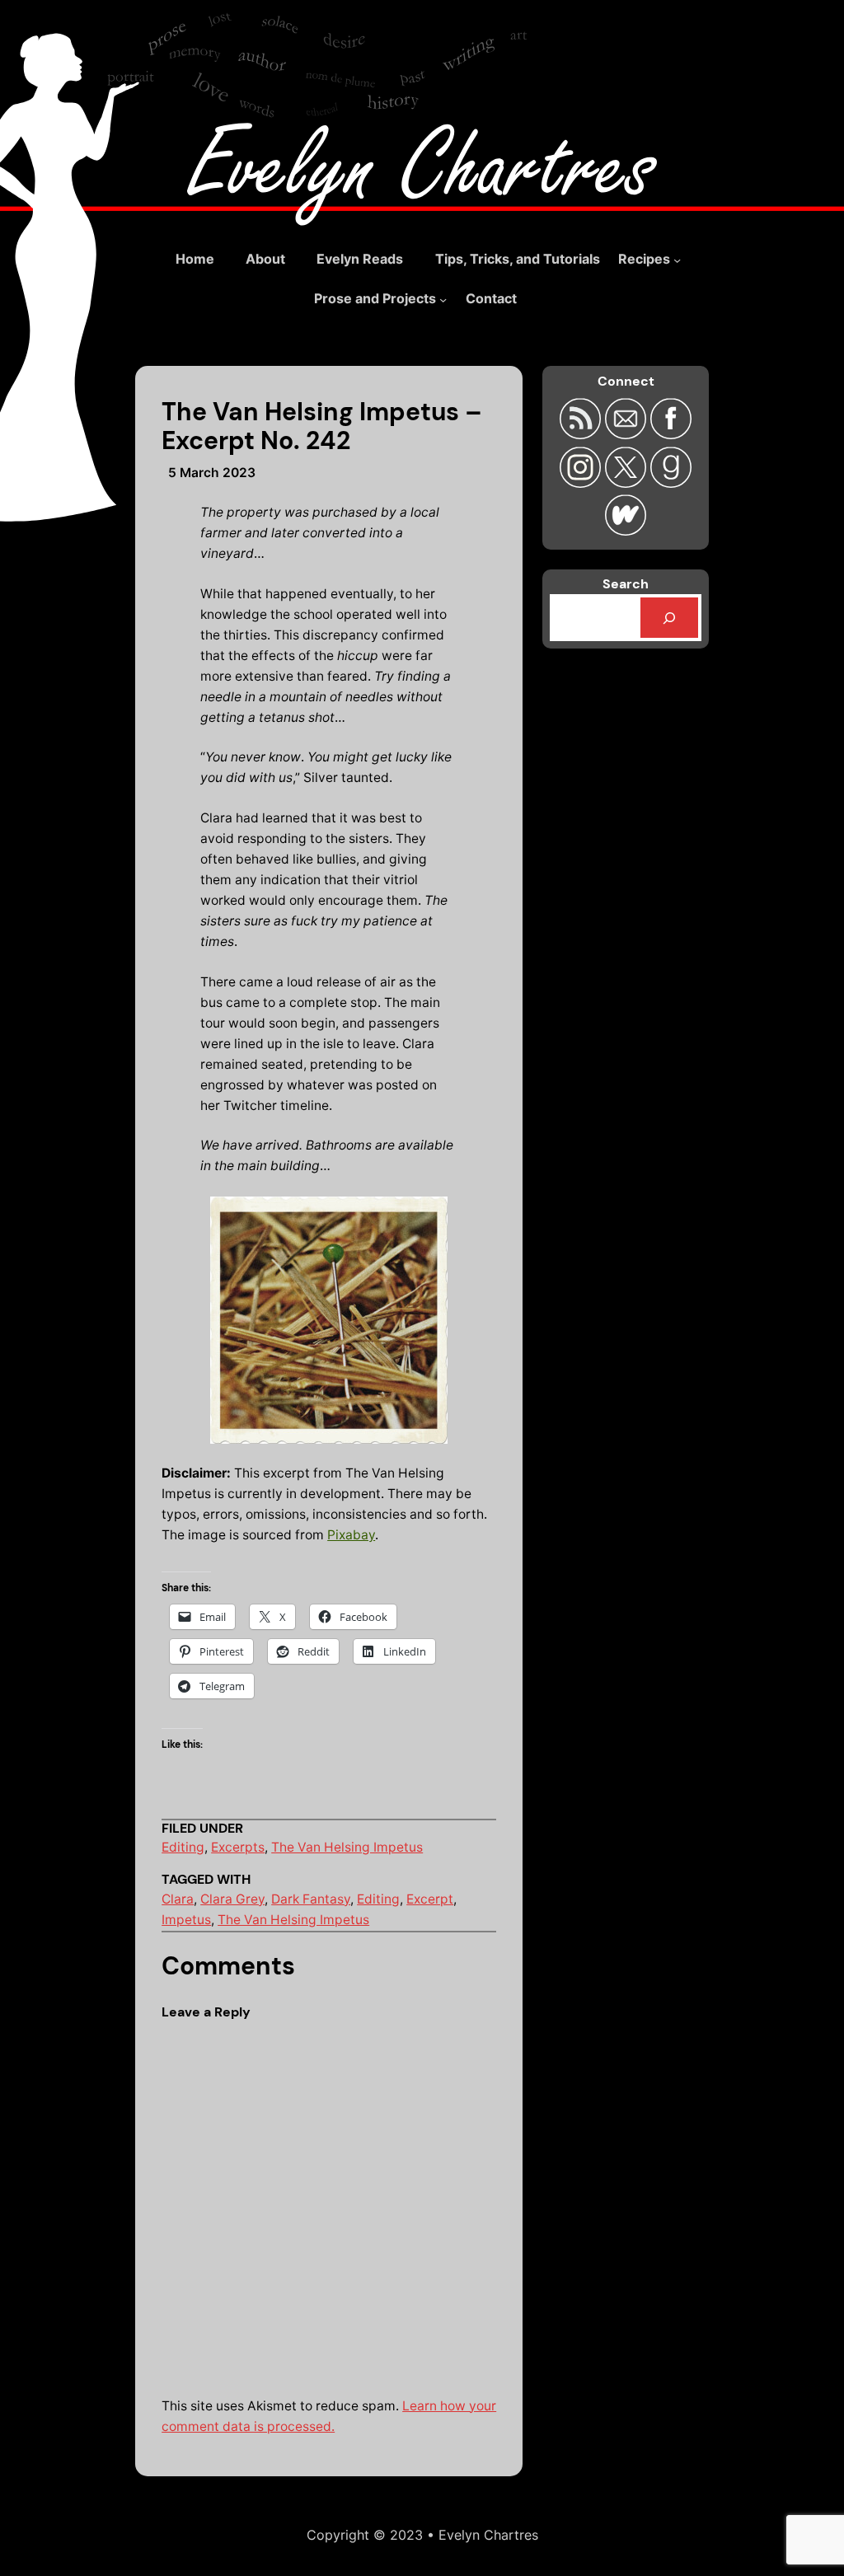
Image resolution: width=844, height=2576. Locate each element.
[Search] (669, 618)
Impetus (186, 1920)
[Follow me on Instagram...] (582, 482)
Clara (178, 1899)
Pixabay (351, 1535)
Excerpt (430, 1899)
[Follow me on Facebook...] (671, 434)
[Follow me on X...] (628, 482)
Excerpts (238, 1847)
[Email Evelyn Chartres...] (628, 434)
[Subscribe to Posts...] (582, 434)
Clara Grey (232, 1899)
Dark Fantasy (311, 1899)
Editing (183, 1847)
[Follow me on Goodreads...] (671, 482)
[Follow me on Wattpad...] (626, 530)
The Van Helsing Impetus (347, 1847)
